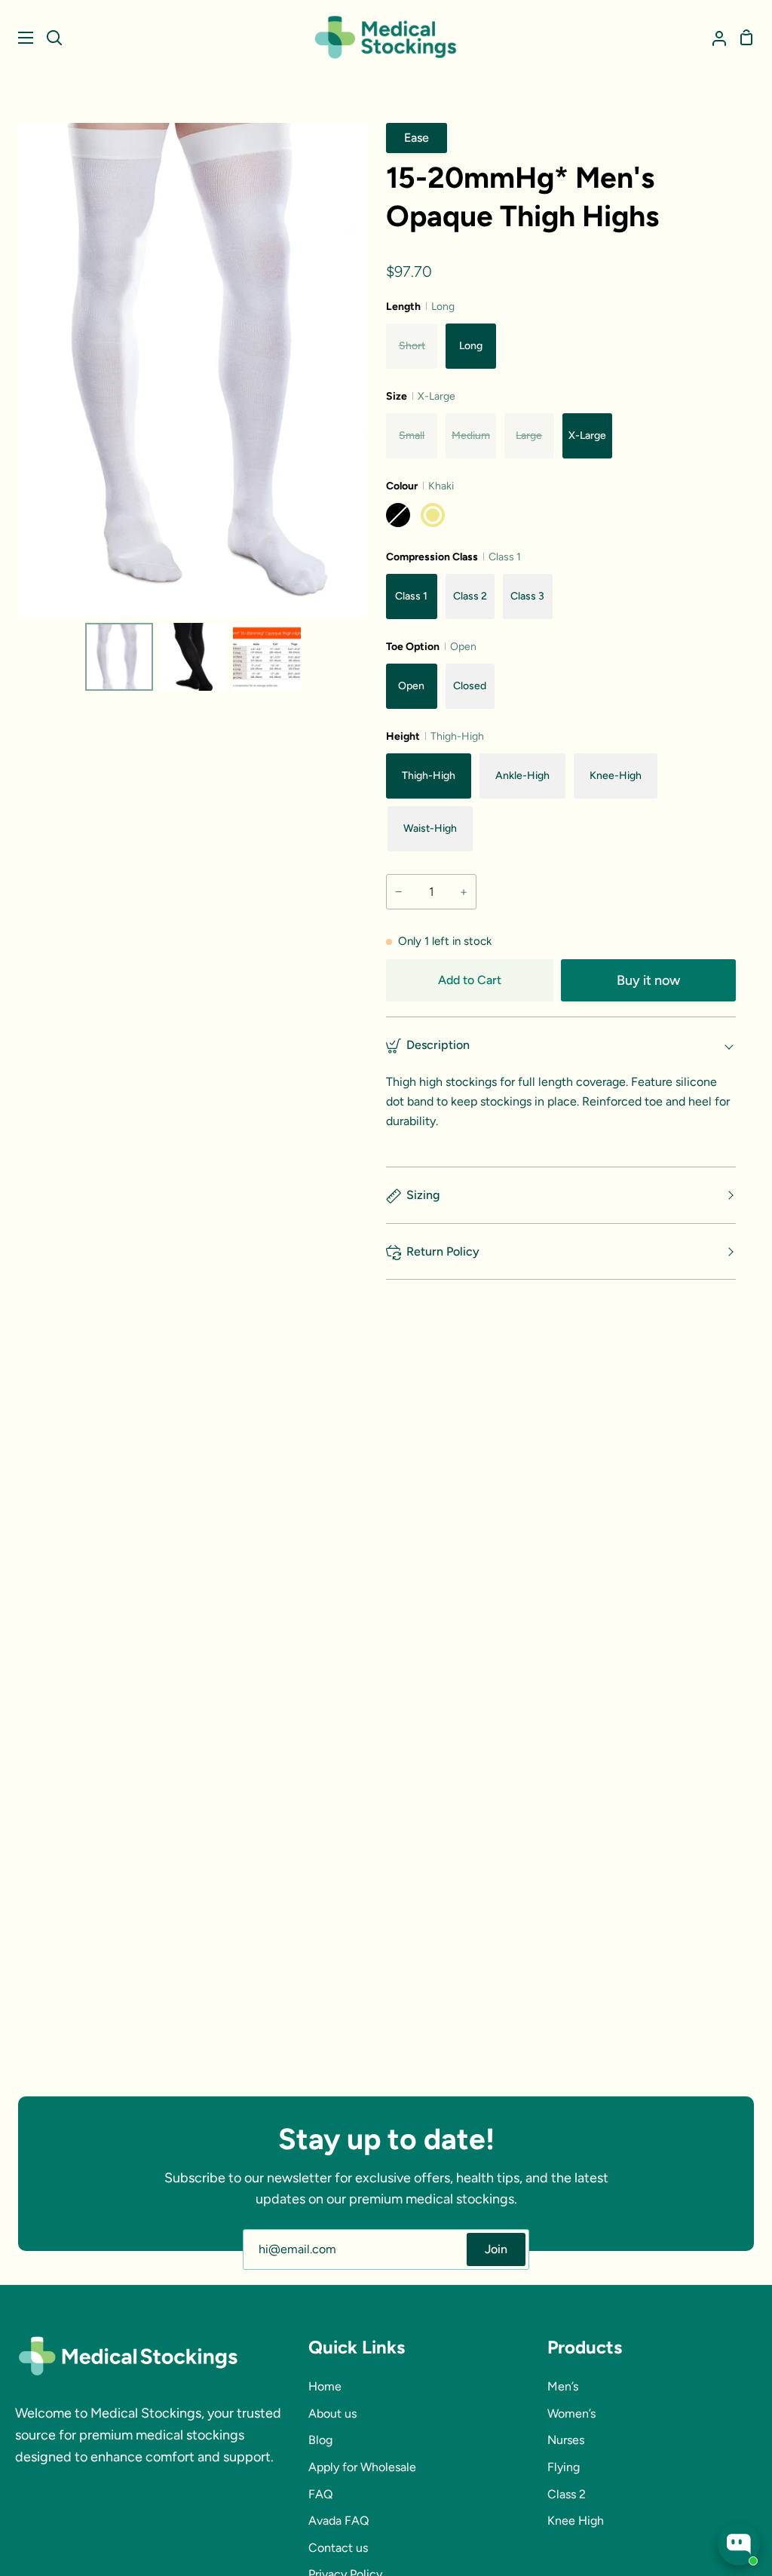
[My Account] (713, 37)
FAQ (320, 2494)
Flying (564, 2467)
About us (332, 2413)
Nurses (566, 2440)
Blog (320, 2440)
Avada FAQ (339, 2521)
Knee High (576, 2521)
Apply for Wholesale (362, 2467)
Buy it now (648, 980)
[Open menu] (17, 38)
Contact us (338, 2548)
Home (325, 2386)
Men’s (563, 2386)
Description (438, 1045)
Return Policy (443, 1251)
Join (496, 2249)
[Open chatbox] (739, 2544)
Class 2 (567, 2494)
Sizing (423, 1195)
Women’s (571, 2413)
